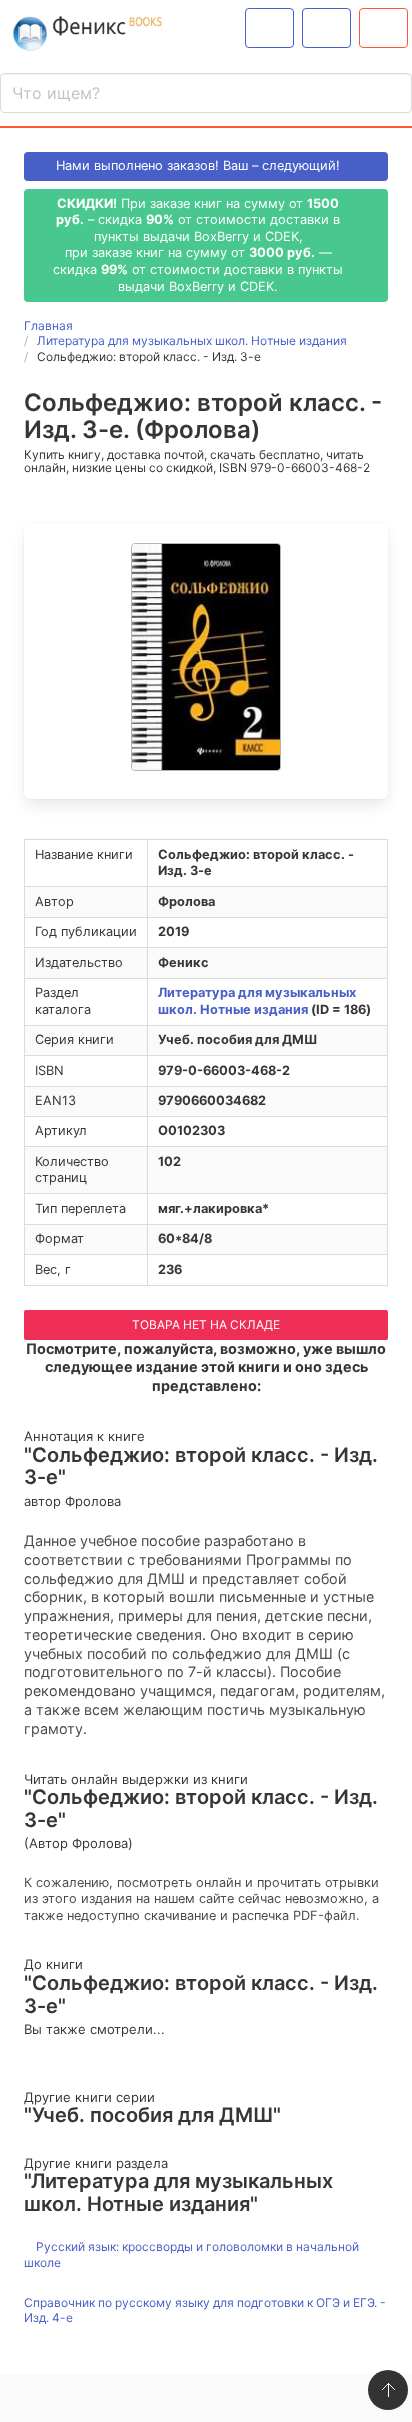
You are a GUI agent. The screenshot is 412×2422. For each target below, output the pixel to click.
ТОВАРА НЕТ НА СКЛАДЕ (206, 1324)
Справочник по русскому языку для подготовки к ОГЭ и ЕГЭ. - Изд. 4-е (205, 2310)
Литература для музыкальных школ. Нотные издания (257, 1001)
